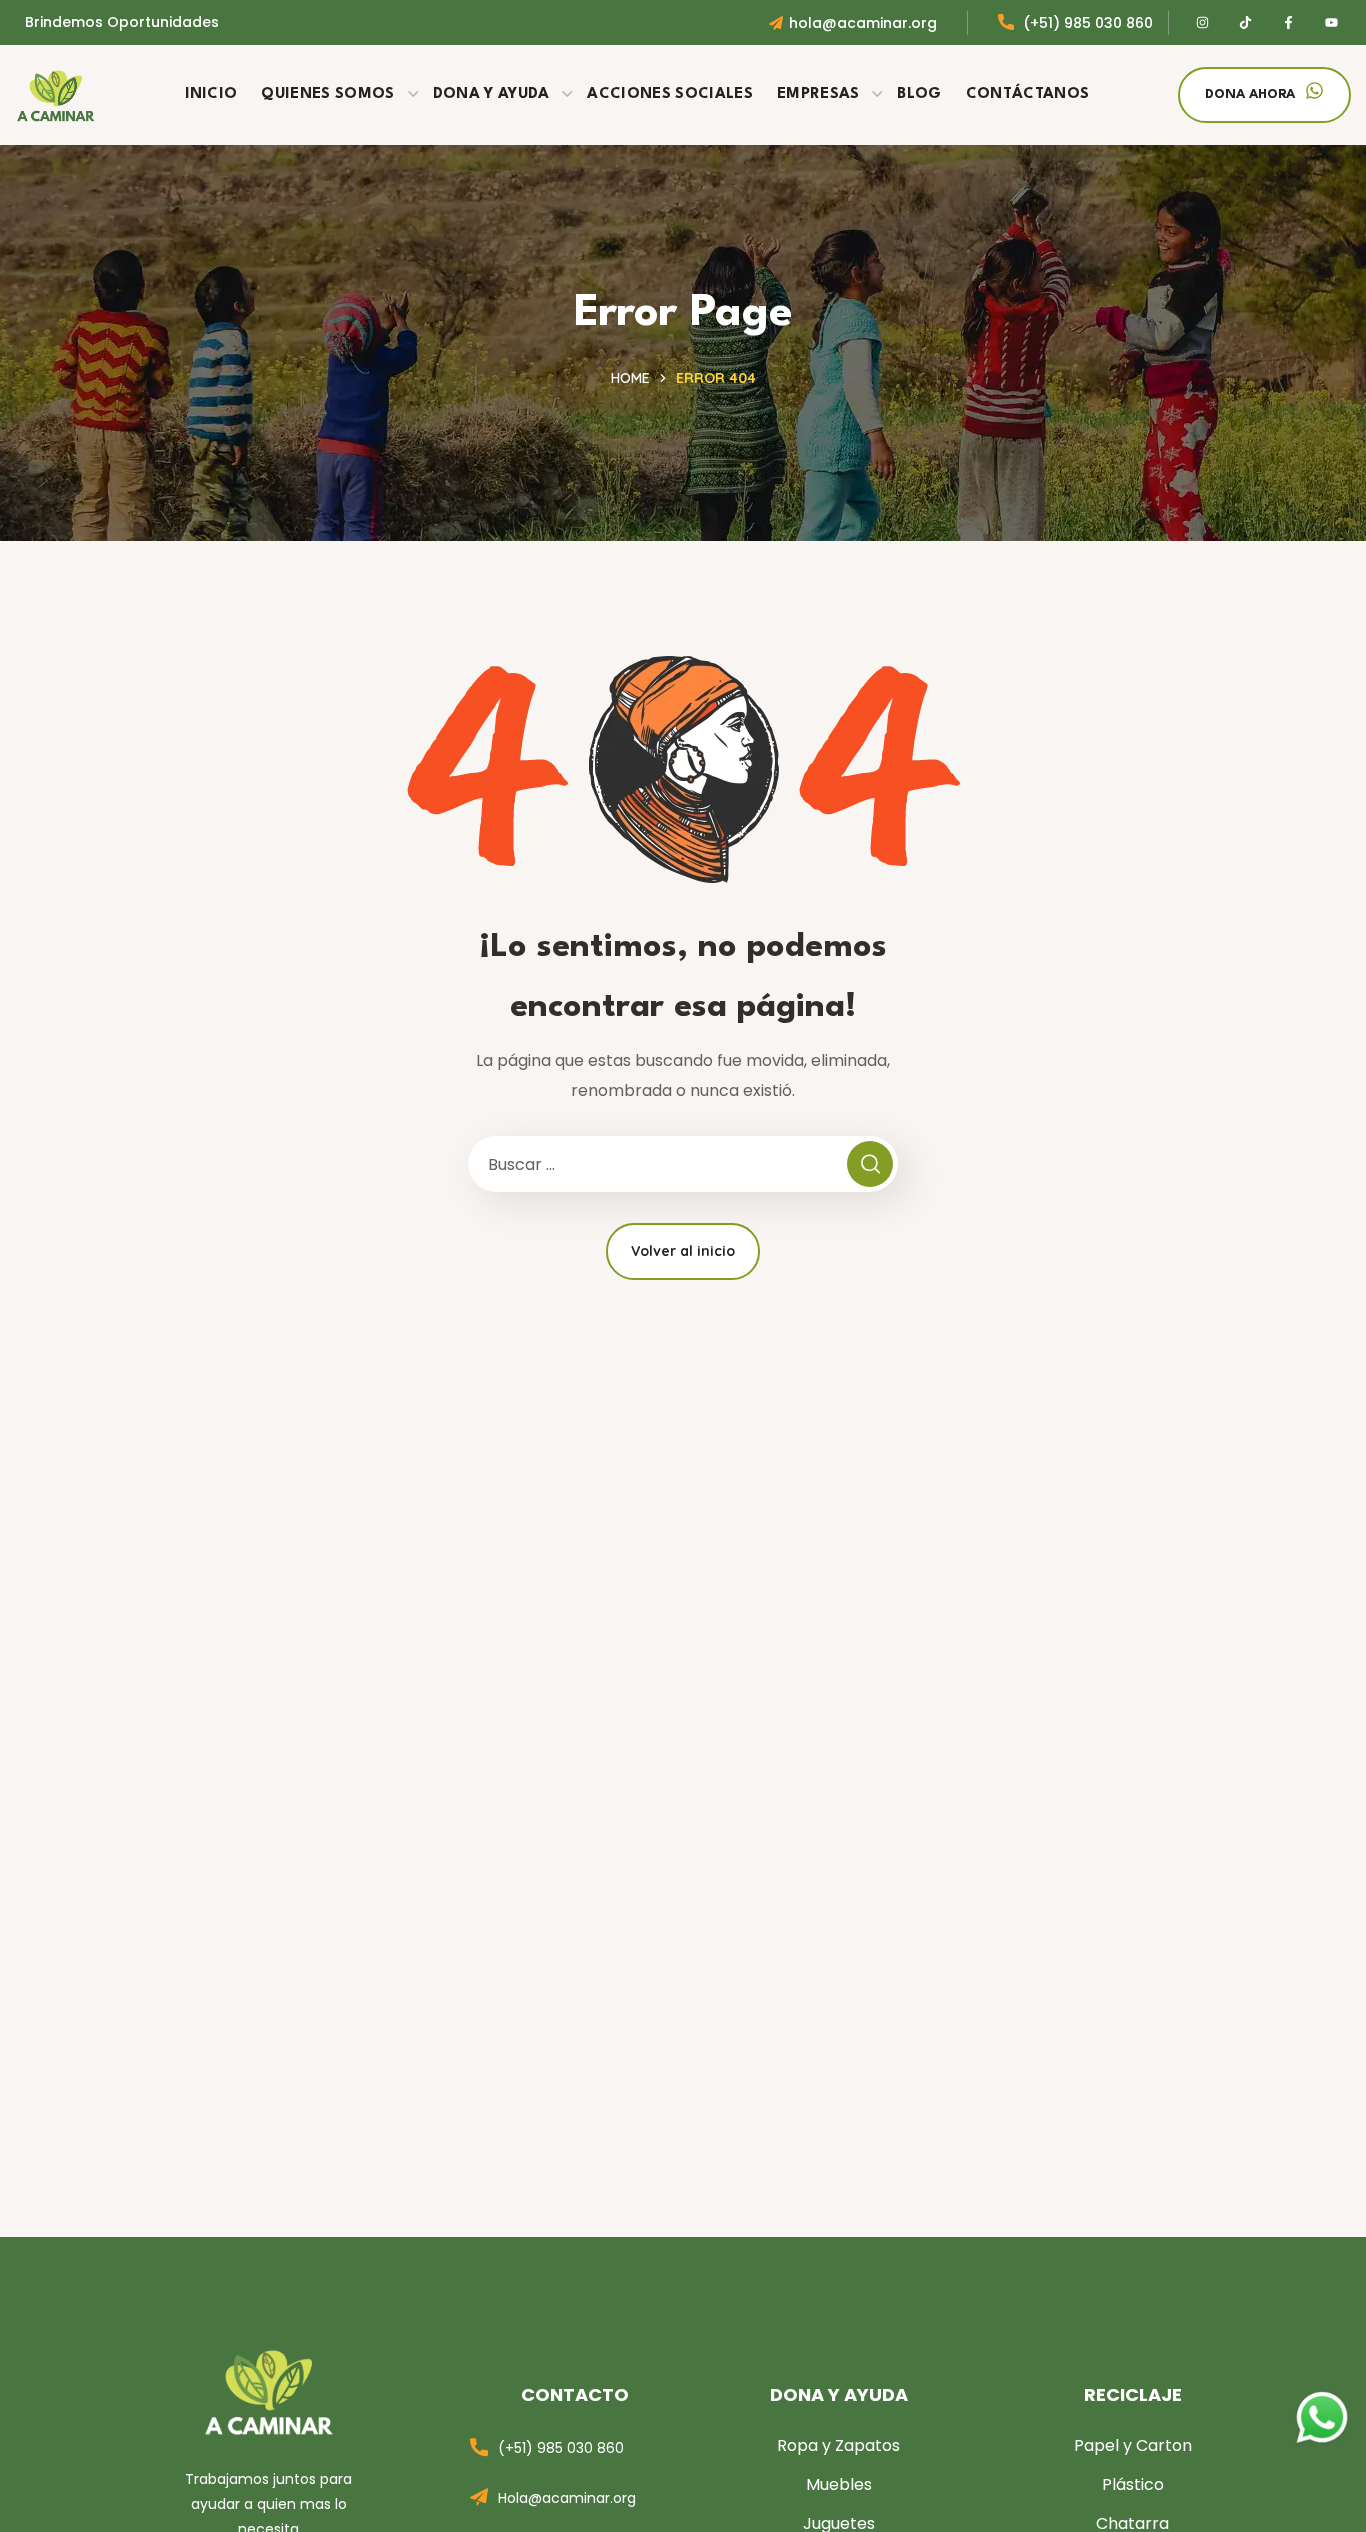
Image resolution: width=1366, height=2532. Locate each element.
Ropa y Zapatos (838, 2445)
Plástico (1133, 2484)
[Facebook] (1289, 23)
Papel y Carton (1133, 2445)
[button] (1264, 95)
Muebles (839, 2484)
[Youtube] (1332, 23)
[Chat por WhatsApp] (1322, 2402)
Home (630, 378)
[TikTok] (1246, 23)
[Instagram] (1203, 23)
